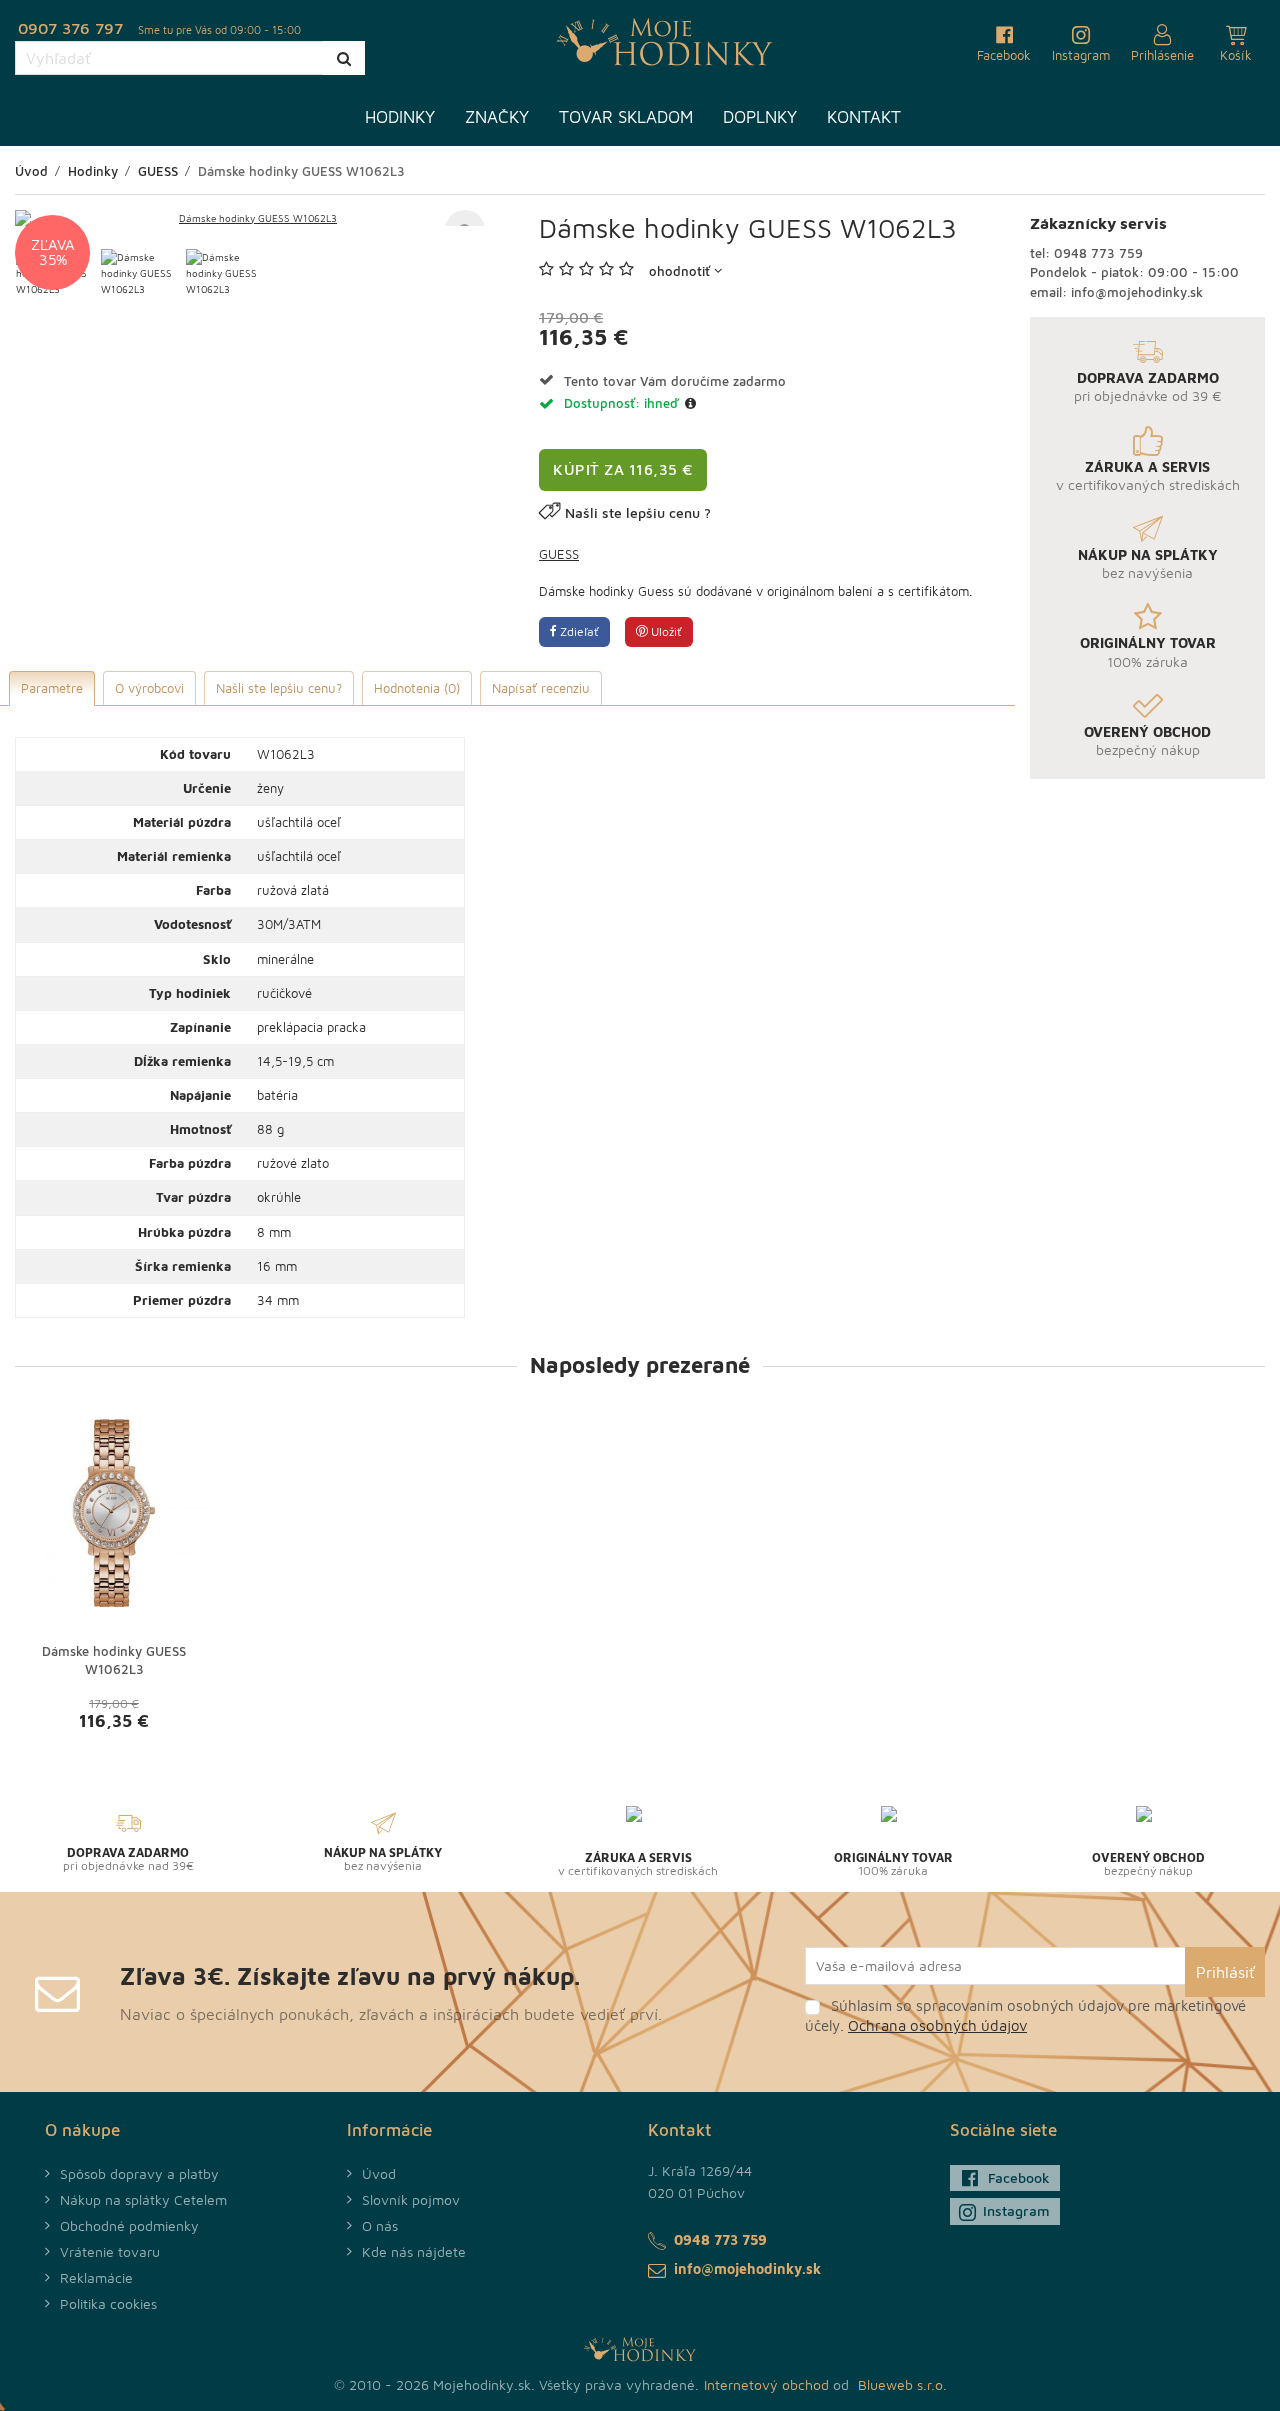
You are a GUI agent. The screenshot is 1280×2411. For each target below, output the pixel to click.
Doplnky (760, 117)
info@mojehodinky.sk (1137, 292)
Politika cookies (108, 2303)
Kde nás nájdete (414, 2251)
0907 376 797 (70, 28)
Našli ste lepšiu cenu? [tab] (279, 688)
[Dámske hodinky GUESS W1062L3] (250, 218)
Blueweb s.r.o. (902, 2384)
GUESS (559, 554)
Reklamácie (96, 2277)
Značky (497, 117)
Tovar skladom (626, 117)
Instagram (1016, 2210)
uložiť (665, 631)
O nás (380, 2225)
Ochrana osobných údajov (937, 2025)
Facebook (1019, 2177)
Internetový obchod (766, 2384)
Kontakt (864, 117)
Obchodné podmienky (129, 2225)
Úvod (379, 2173)
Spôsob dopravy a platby (139, 2173)
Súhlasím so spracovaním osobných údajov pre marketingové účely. (1025, 2015)
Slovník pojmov (411, 2199)
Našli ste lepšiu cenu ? (638, 512)
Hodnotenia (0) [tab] (417, 688)
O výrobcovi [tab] (149, 688)
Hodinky (400, 117)
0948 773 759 (1098, 253)
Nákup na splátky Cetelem (143, 2199)
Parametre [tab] (52, 688)
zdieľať (578, 631)
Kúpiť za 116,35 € (623, 469)
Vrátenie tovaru (110, 2251)
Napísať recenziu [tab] (541, 688)
